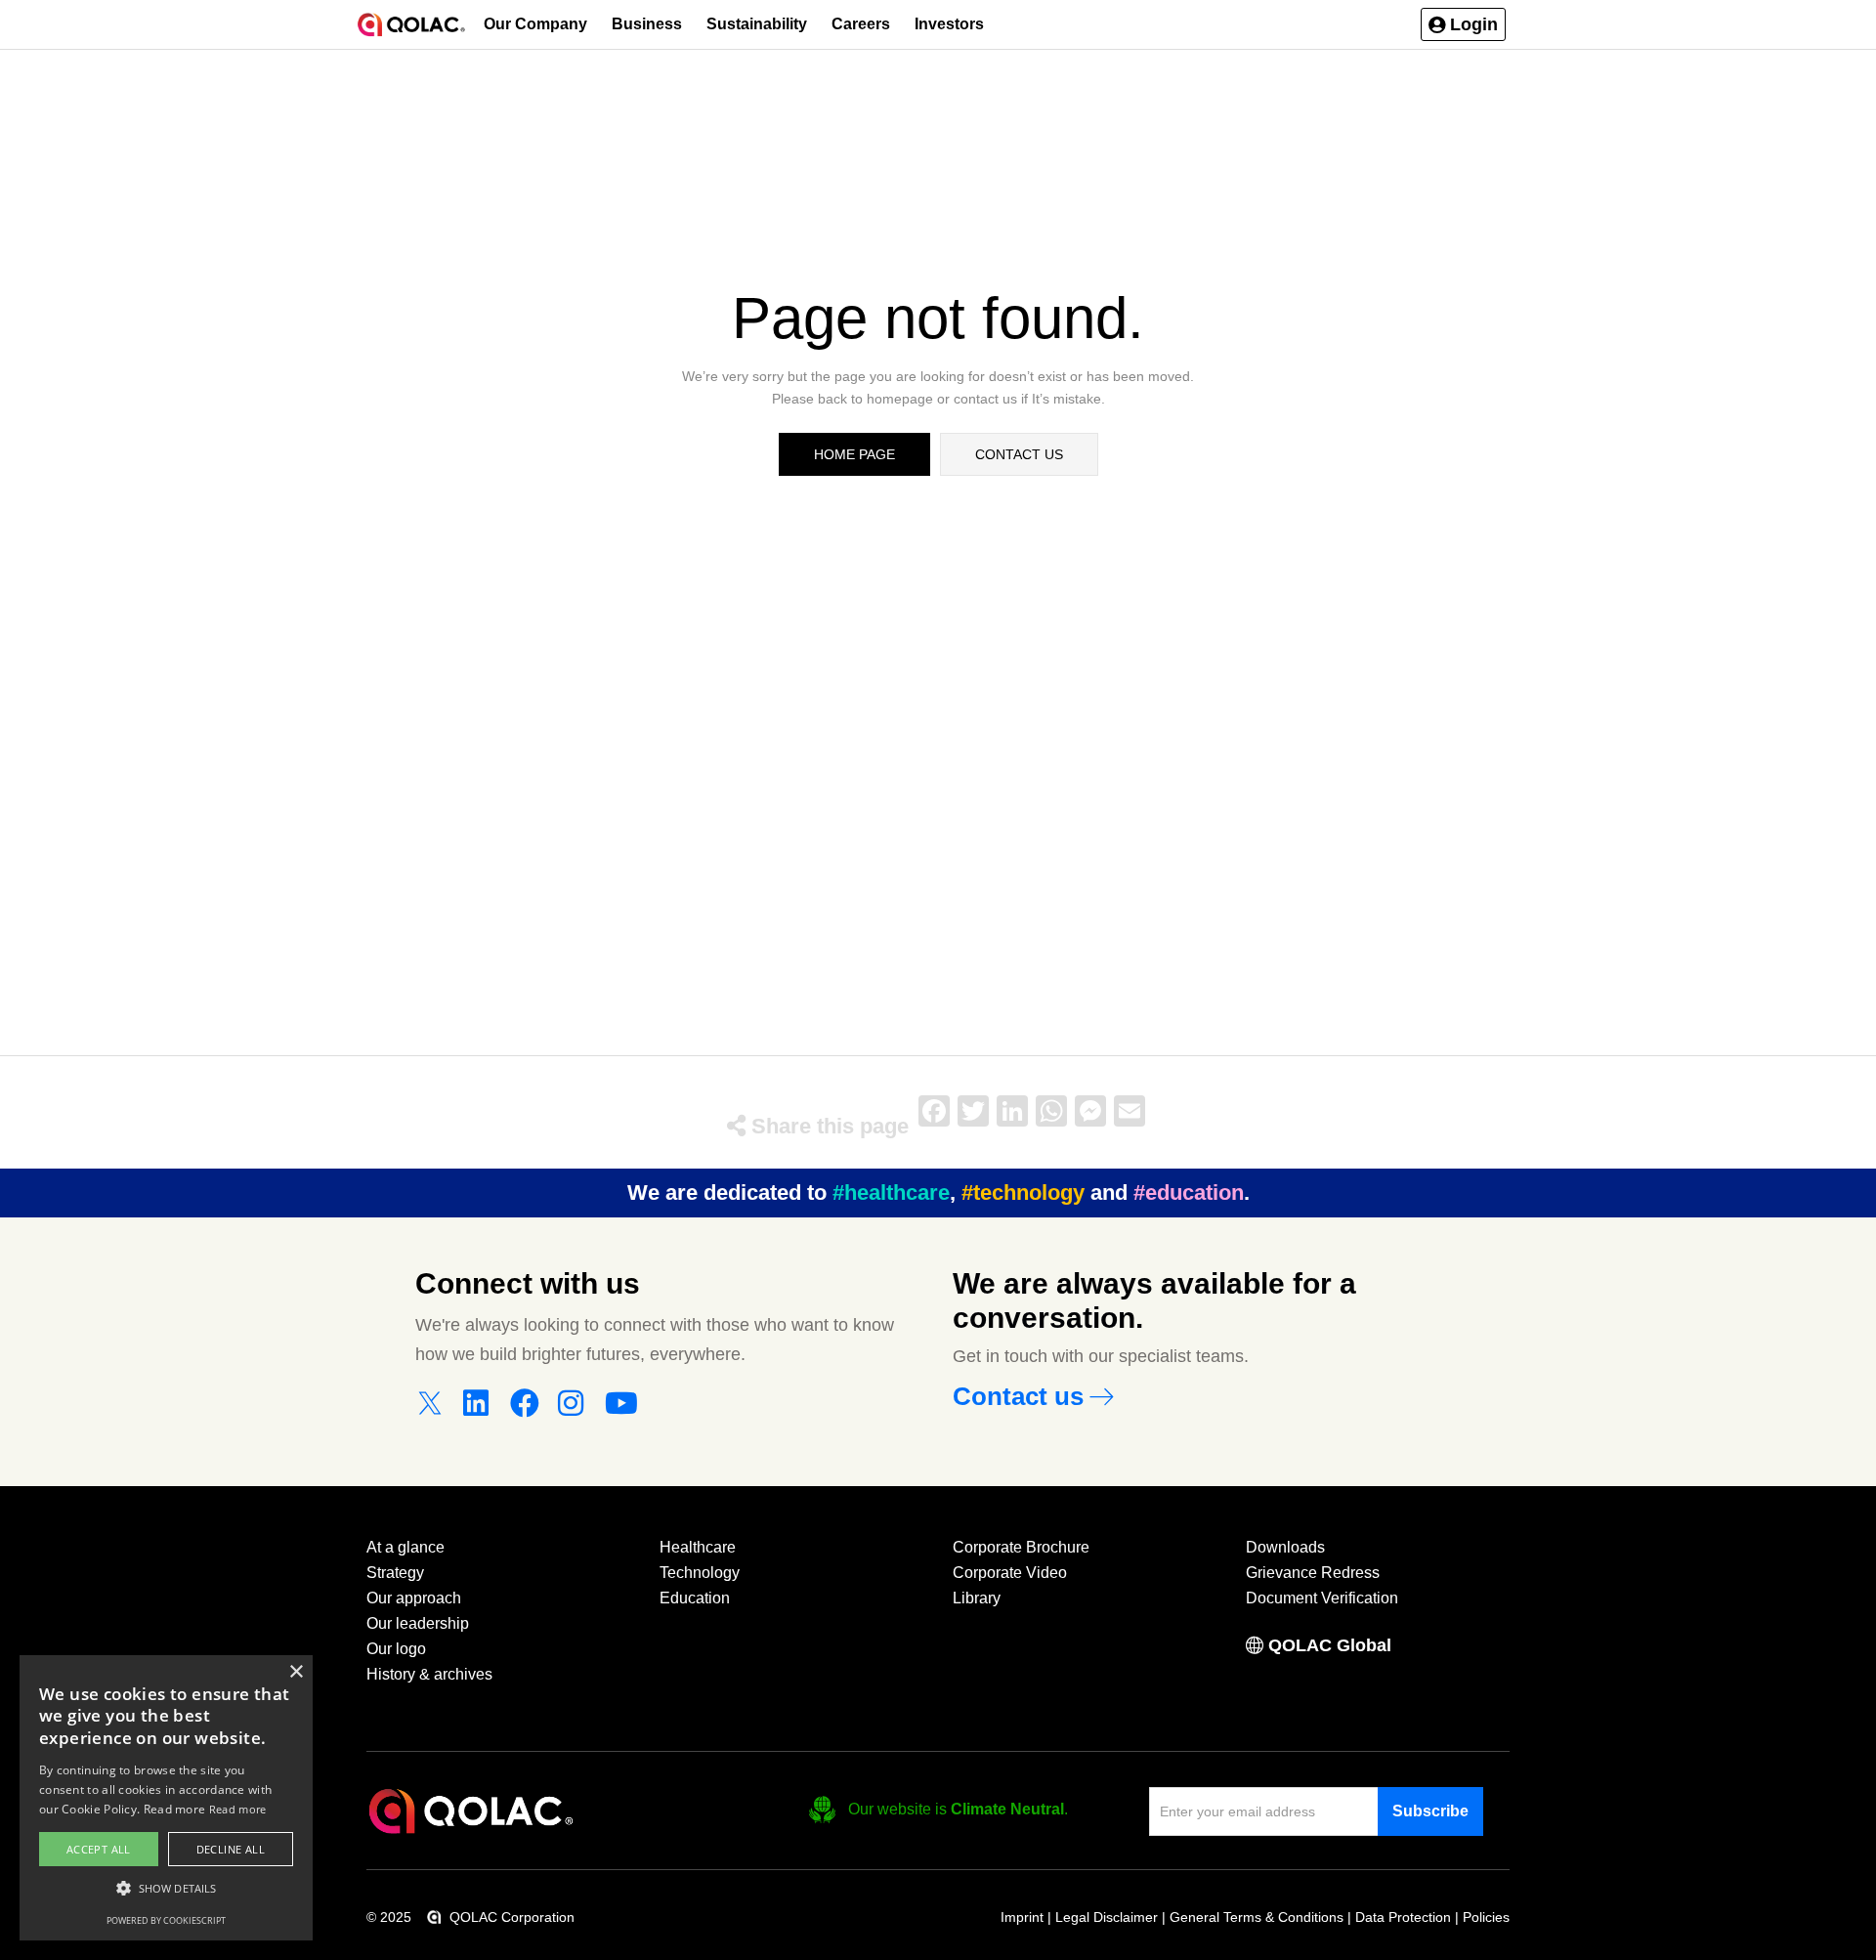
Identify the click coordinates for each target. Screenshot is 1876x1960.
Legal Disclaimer (1107, 1917)
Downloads (1285, 1547)
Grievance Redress (1313, 1573)
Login (1474, 24)
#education (1189, 1193)
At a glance (405, 1547)
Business (647, 24)
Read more (238, 1809)
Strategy (395, 1573)
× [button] (296, 1672)
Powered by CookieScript (166, 1920)
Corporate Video (1010, 1573)
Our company (535, 24)
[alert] (166, 1798)
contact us (1019, 454)
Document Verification (1322, 1598)
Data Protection (1403, 1917)
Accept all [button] (99, 1849)
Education (695, 1598)
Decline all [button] (231, 1849)
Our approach (414, 1598)
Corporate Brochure (1021, 1547)
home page (854, 454)
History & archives (429, 1674)
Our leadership (418, 1623)
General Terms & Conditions (1257, 1917)
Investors (949, 24)
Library (977, 1598)
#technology (1023, 1193)
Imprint (1022, 1917)
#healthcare (891, 1193)
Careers (861, 24)
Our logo (396, 1649)
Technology (700, 1573)
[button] (1463, 24)
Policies (1486, 1917)
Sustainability (757, 24)
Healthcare (698, 1547)
